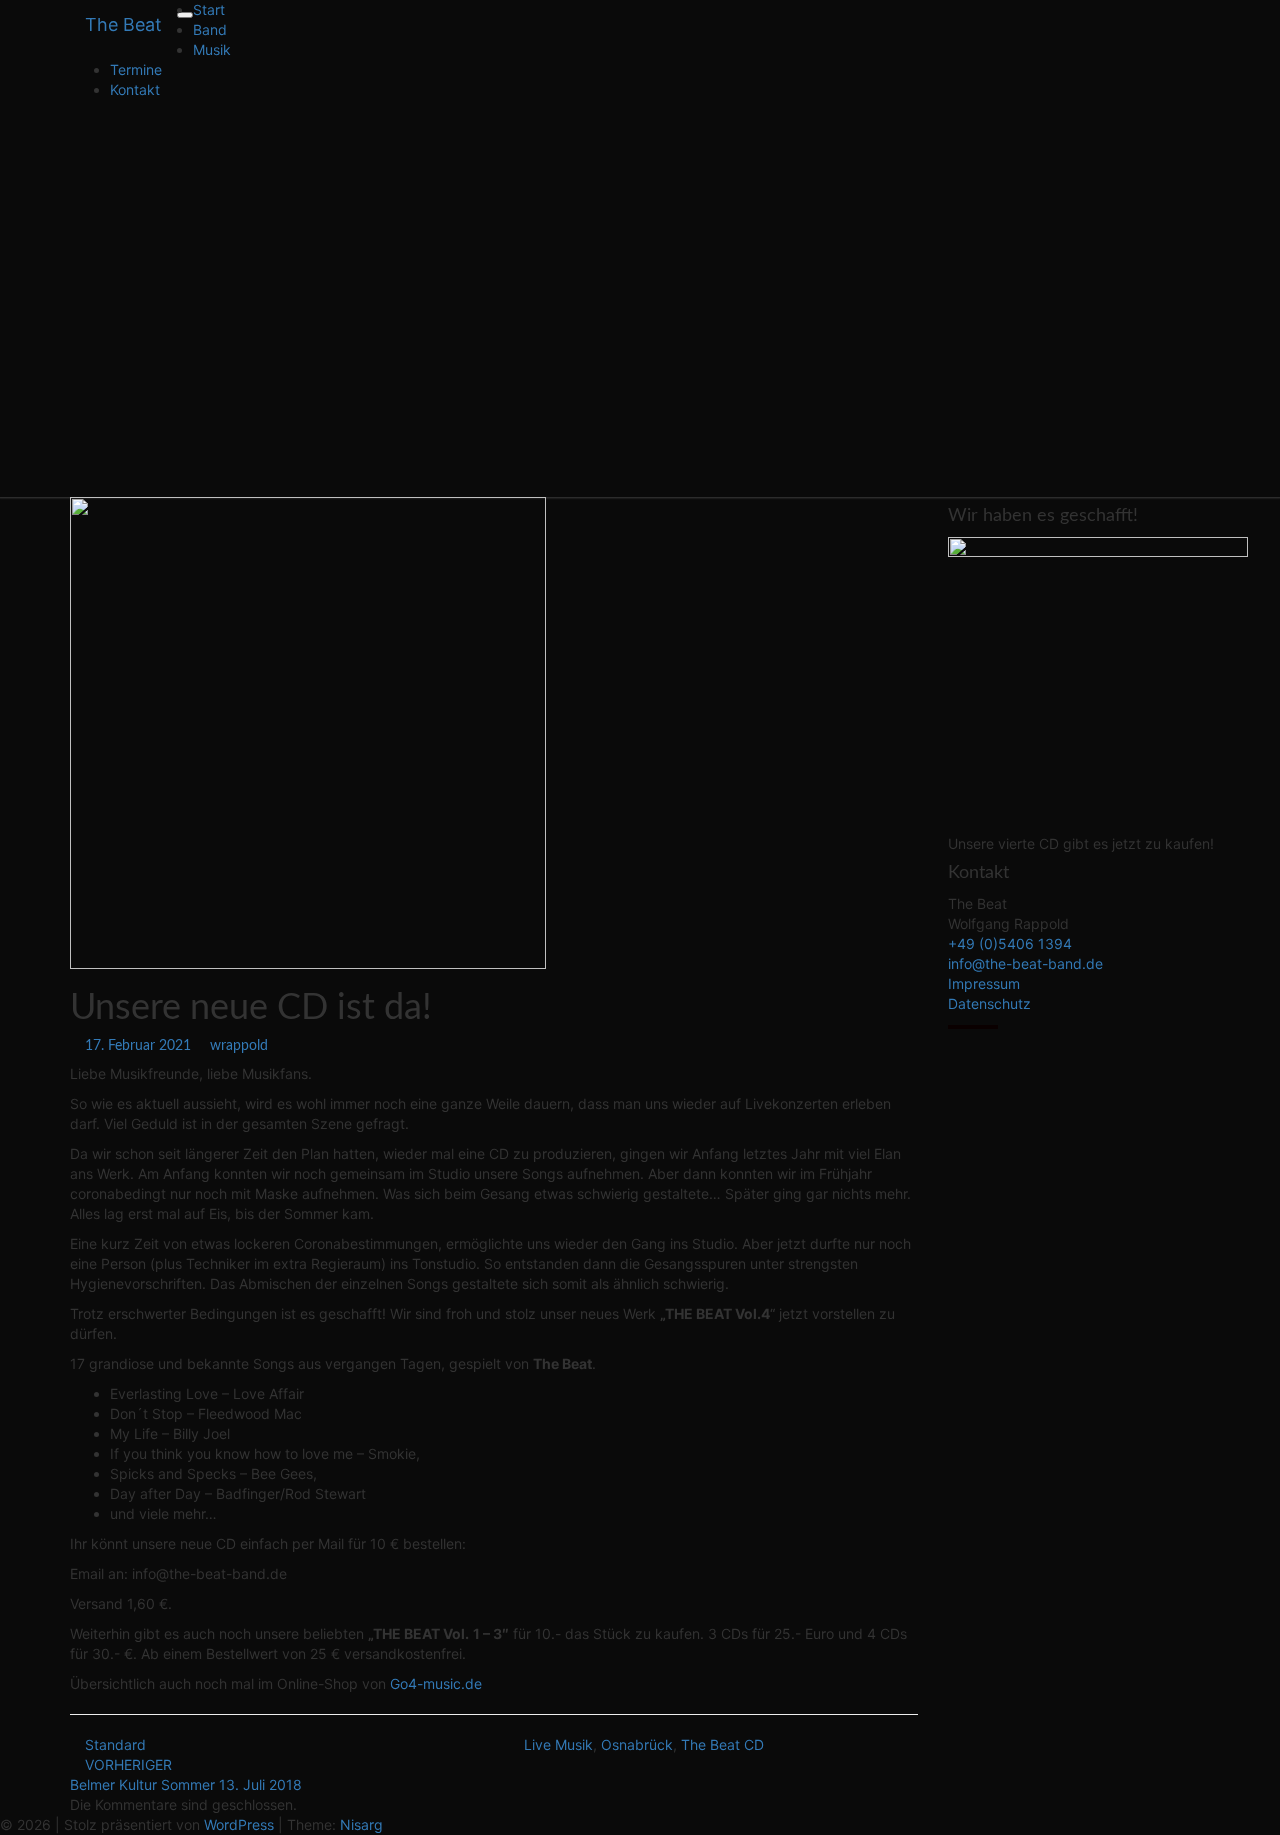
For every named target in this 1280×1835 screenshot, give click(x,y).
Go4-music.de (436, 1683)
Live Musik (558, 1744)
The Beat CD (722, 1744)
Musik (212, 49)
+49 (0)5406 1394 (1010, 943)
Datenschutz (989, 1003)
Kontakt (135, 89)
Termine (136, 69)
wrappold (239, 1046)
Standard (115, 1744)
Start (209, 9)
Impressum (984, 983)
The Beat (123, 24)
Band (210, 29)
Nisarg (361, 1824)
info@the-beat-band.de (1025, 963)
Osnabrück (637, 1744)
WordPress (239, 1824)
